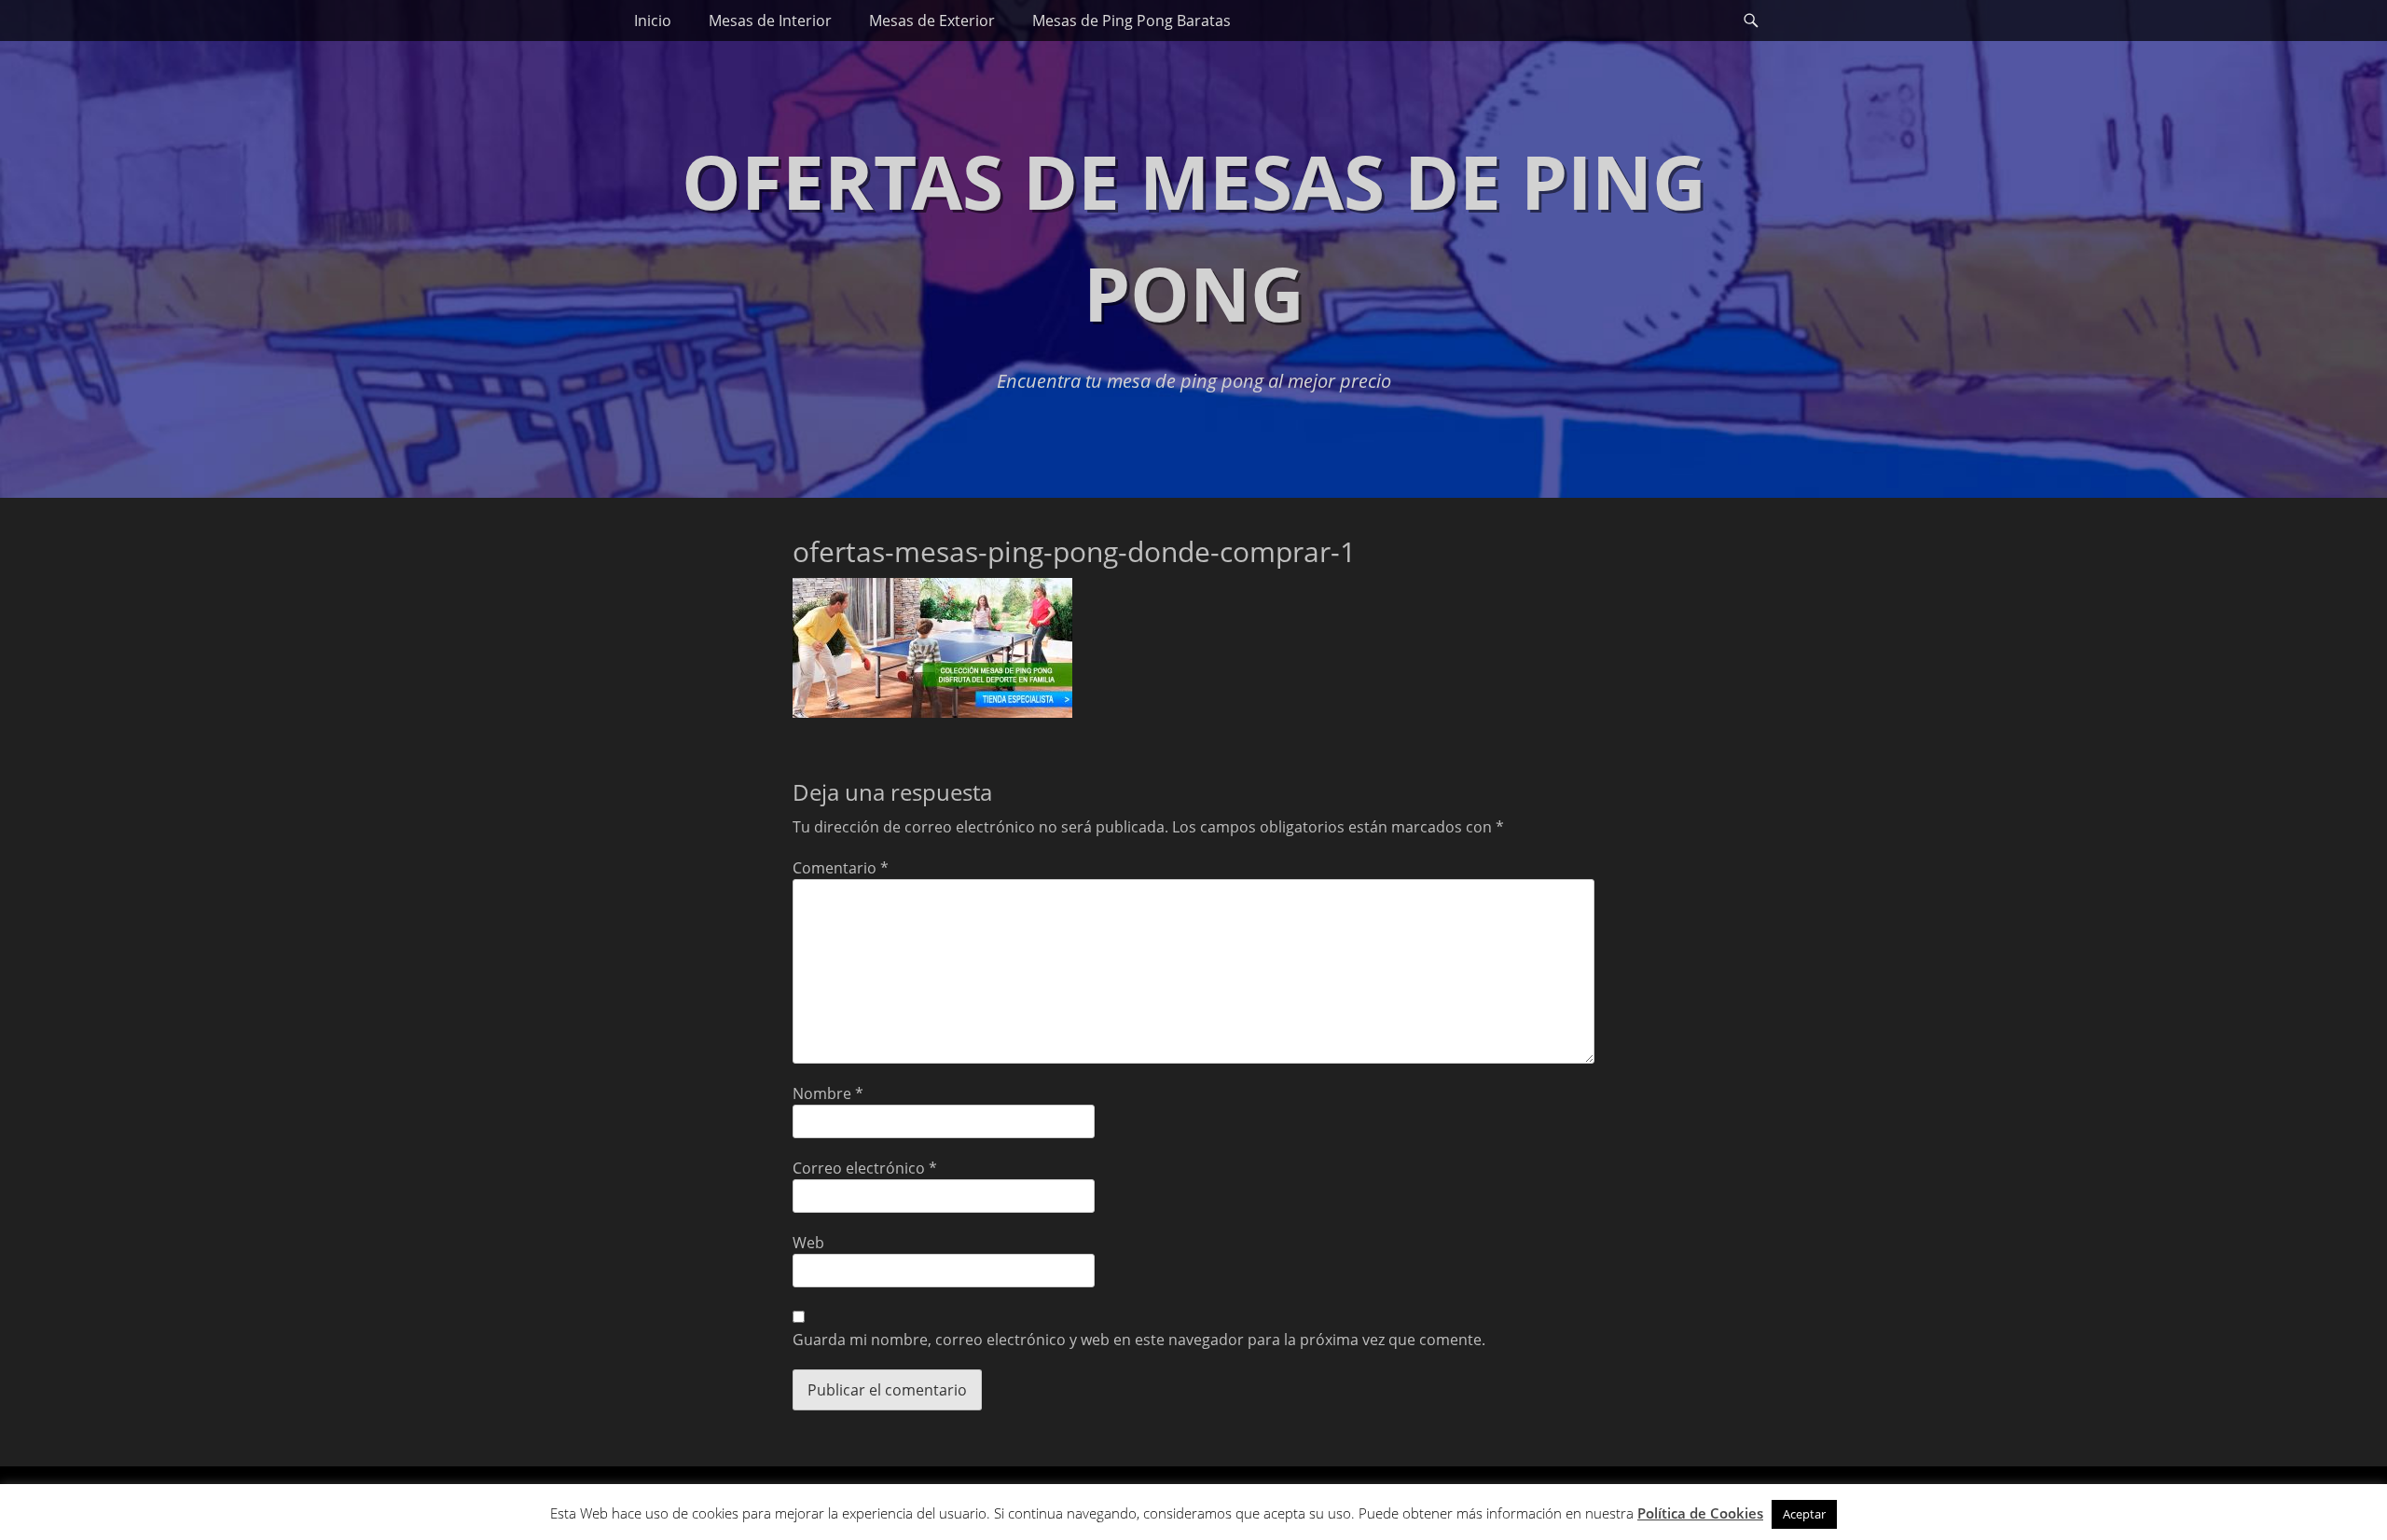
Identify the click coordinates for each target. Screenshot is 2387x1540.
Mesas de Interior (770, 21)
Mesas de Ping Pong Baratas (1131, 21)
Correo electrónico (865, 1168)
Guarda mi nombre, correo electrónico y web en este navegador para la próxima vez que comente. (1139, 1340)
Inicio (653, 21)
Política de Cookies (1700, 1513)
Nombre (828, 1093)
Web (808, 1243)
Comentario (841, 868)
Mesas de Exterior (932, 21)
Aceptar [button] (1804, 1514)
